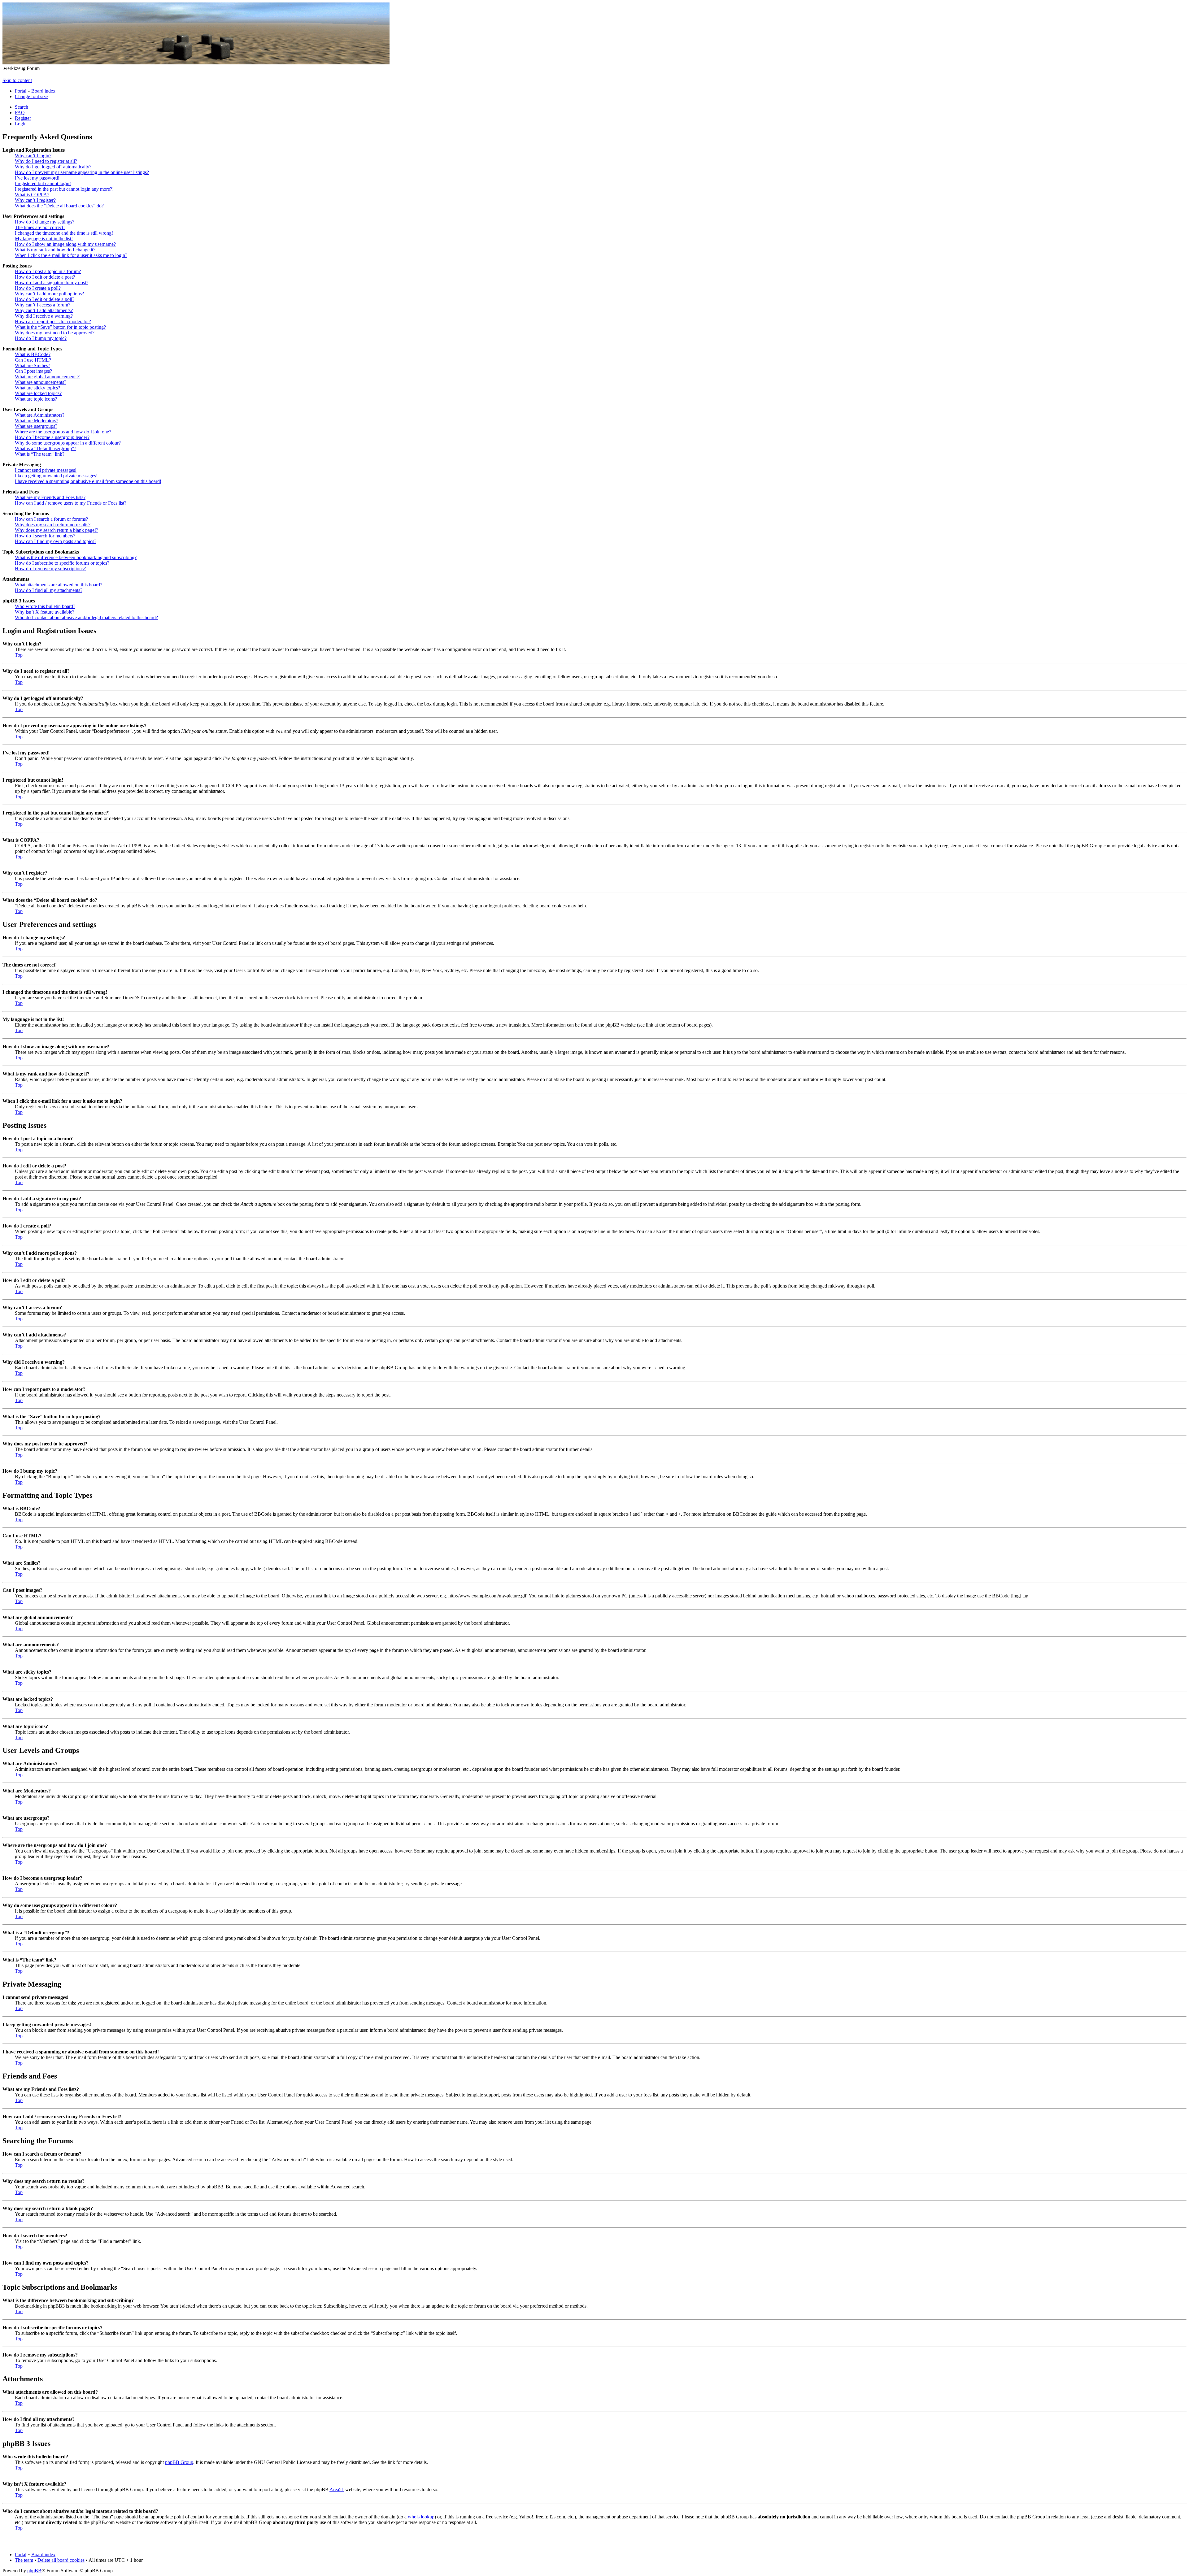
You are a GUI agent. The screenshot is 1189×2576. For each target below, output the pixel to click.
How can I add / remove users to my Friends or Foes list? (71, 503)
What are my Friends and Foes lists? (50, 497)
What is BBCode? (33, 354)
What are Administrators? (40, 415)
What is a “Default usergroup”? (46, 448)
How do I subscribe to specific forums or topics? (62, 563)
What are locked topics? (38, 393)
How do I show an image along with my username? (65, 244)
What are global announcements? (47, 377)
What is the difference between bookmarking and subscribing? (76, 557)
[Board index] (196, 63)
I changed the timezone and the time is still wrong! (64, 233)
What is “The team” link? (40, 454)
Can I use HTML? (33, 360)
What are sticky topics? (37, 388)
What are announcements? (41, 382)
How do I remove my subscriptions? (50, 569)
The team (24, 2560)
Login (21, 124)
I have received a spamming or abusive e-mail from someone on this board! (88, 481)
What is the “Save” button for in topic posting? (60, 327)
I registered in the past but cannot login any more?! (64, 189)
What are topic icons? (36, 399)
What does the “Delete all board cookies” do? (59, 206)
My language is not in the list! (44, 239)
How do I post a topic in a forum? (48, 271)
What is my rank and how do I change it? (55, 250)
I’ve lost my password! (37, 178)
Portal (21, 91)
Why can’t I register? (35, 200)
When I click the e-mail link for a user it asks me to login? (71, 255)
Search (22, 107)
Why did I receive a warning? (44, 316)
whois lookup (421, 2517)
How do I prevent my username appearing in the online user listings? (82, 172)
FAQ (20, 113)
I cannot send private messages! (46, 470)
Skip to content (17, 80)
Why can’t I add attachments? (44, 310)
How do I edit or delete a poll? (45, 299)
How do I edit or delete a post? (45, 277)
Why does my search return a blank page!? (57, 530)
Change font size (31, 96)
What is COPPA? (32, 195)
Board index (43, 91)
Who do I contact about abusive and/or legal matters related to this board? (86, 617)
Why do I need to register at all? (46, 161)
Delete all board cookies (61, 2560)
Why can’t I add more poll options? (49, 294)
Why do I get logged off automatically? (53, 167)
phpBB (34, 2571)
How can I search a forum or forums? (51, 519)
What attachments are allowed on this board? (59, 585)
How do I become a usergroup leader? (52, 437)
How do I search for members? (45, 536)
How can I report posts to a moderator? (53, 321)
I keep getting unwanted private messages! (56, 476)
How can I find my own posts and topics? (56, 541)
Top (19, 655)
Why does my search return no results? (53, 525)
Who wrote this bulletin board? (45, 606)
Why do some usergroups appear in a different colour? (68, 443)
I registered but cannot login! (43, 183)
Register (23, 118)
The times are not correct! (40, 227)
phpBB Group (179, 2462)
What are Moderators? (37, 421)
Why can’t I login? (33, 156)
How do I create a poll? (38, 288)
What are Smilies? (33, 365)
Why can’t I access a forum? (43, 305)
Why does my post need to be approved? (55, 333)
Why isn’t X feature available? (45, 612)
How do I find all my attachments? (49, 590)
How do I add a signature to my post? (52, 282)
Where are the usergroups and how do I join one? (63, 432)
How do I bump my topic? (41, 338)
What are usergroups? (36, 426)
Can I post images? (33, 371)
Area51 (337, 2489)
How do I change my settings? (45, 222)
